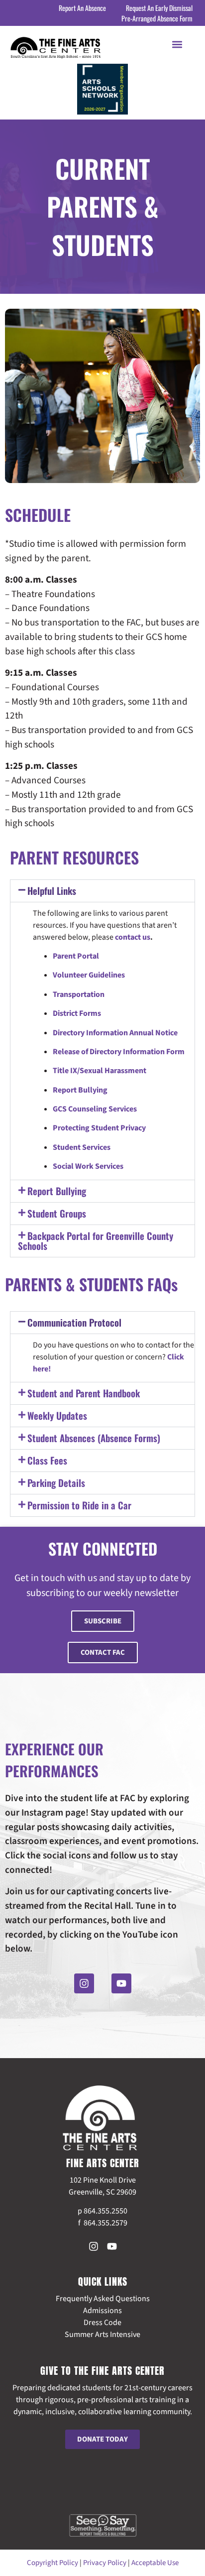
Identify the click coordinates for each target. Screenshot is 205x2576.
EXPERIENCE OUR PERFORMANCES (54, 1760)
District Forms (77, 1013)
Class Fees (47, 1460)
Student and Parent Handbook (84, 1393)
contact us (133, 937)
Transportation (79, 994)
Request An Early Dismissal (159, 8)
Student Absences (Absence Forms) (94, 1438)
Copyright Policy (52, 2563)
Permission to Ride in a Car (79, 1505)
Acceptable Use (155, 2563)
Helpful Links (52, 890)
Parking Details (56, 1482)
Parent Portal (76, 956)
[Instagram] (84, 1983)
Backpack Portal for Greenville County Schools (96, 1240)
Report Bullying (80, 1090)
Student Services (82, 1147)
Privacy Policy (105, 2563)
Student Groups (57, 1213)
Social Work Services (88, 1166)
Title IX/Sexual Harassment (100, 1071)
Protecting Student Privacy (99, 1128)
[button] (177, 44)
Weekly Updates (57, 1415)
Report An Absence (82, 8)
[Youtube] (121, 1983)
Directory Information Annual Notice (115, 1033)
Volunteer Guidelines (89, 975)
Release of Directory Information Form (119, 1052)
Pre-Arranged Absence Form (157, 18)
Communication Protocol (74, 1322)
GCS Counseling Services (95, 1109)
